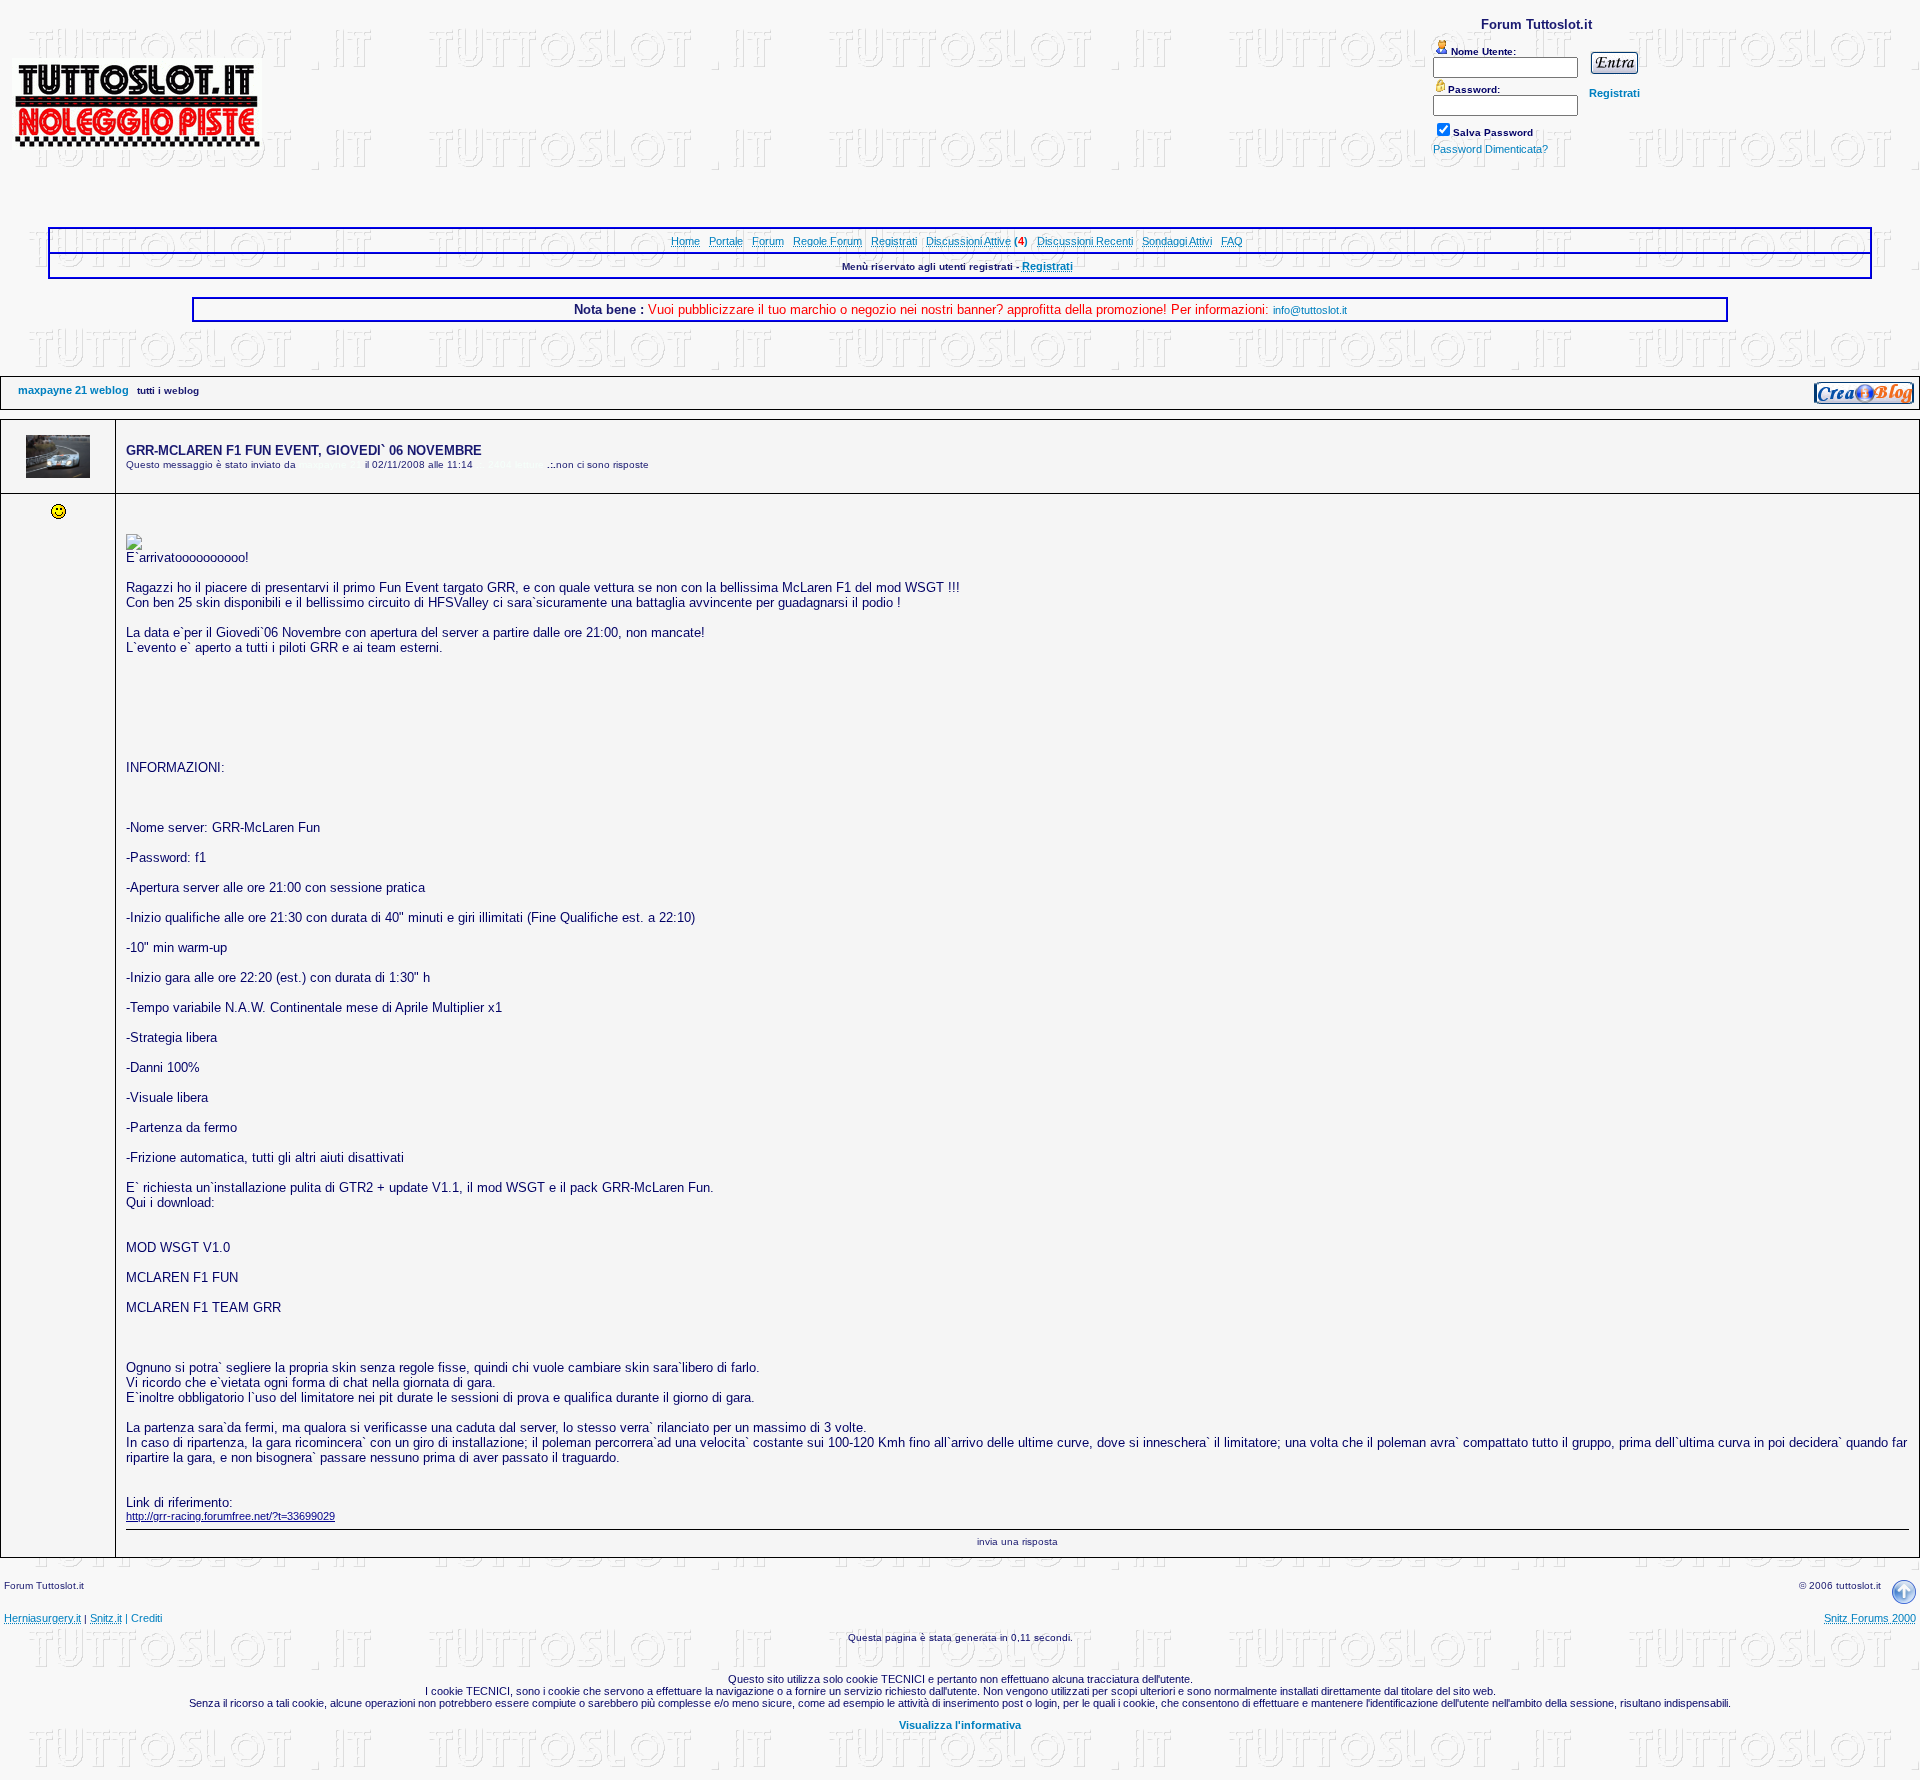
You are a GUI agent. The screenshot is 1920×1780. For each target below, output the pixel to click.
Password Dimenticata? (1490, 149)
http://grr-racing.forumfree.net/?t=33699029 (230, 1516)
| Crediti (143, 1618)
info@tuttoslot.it (1310, 310)
